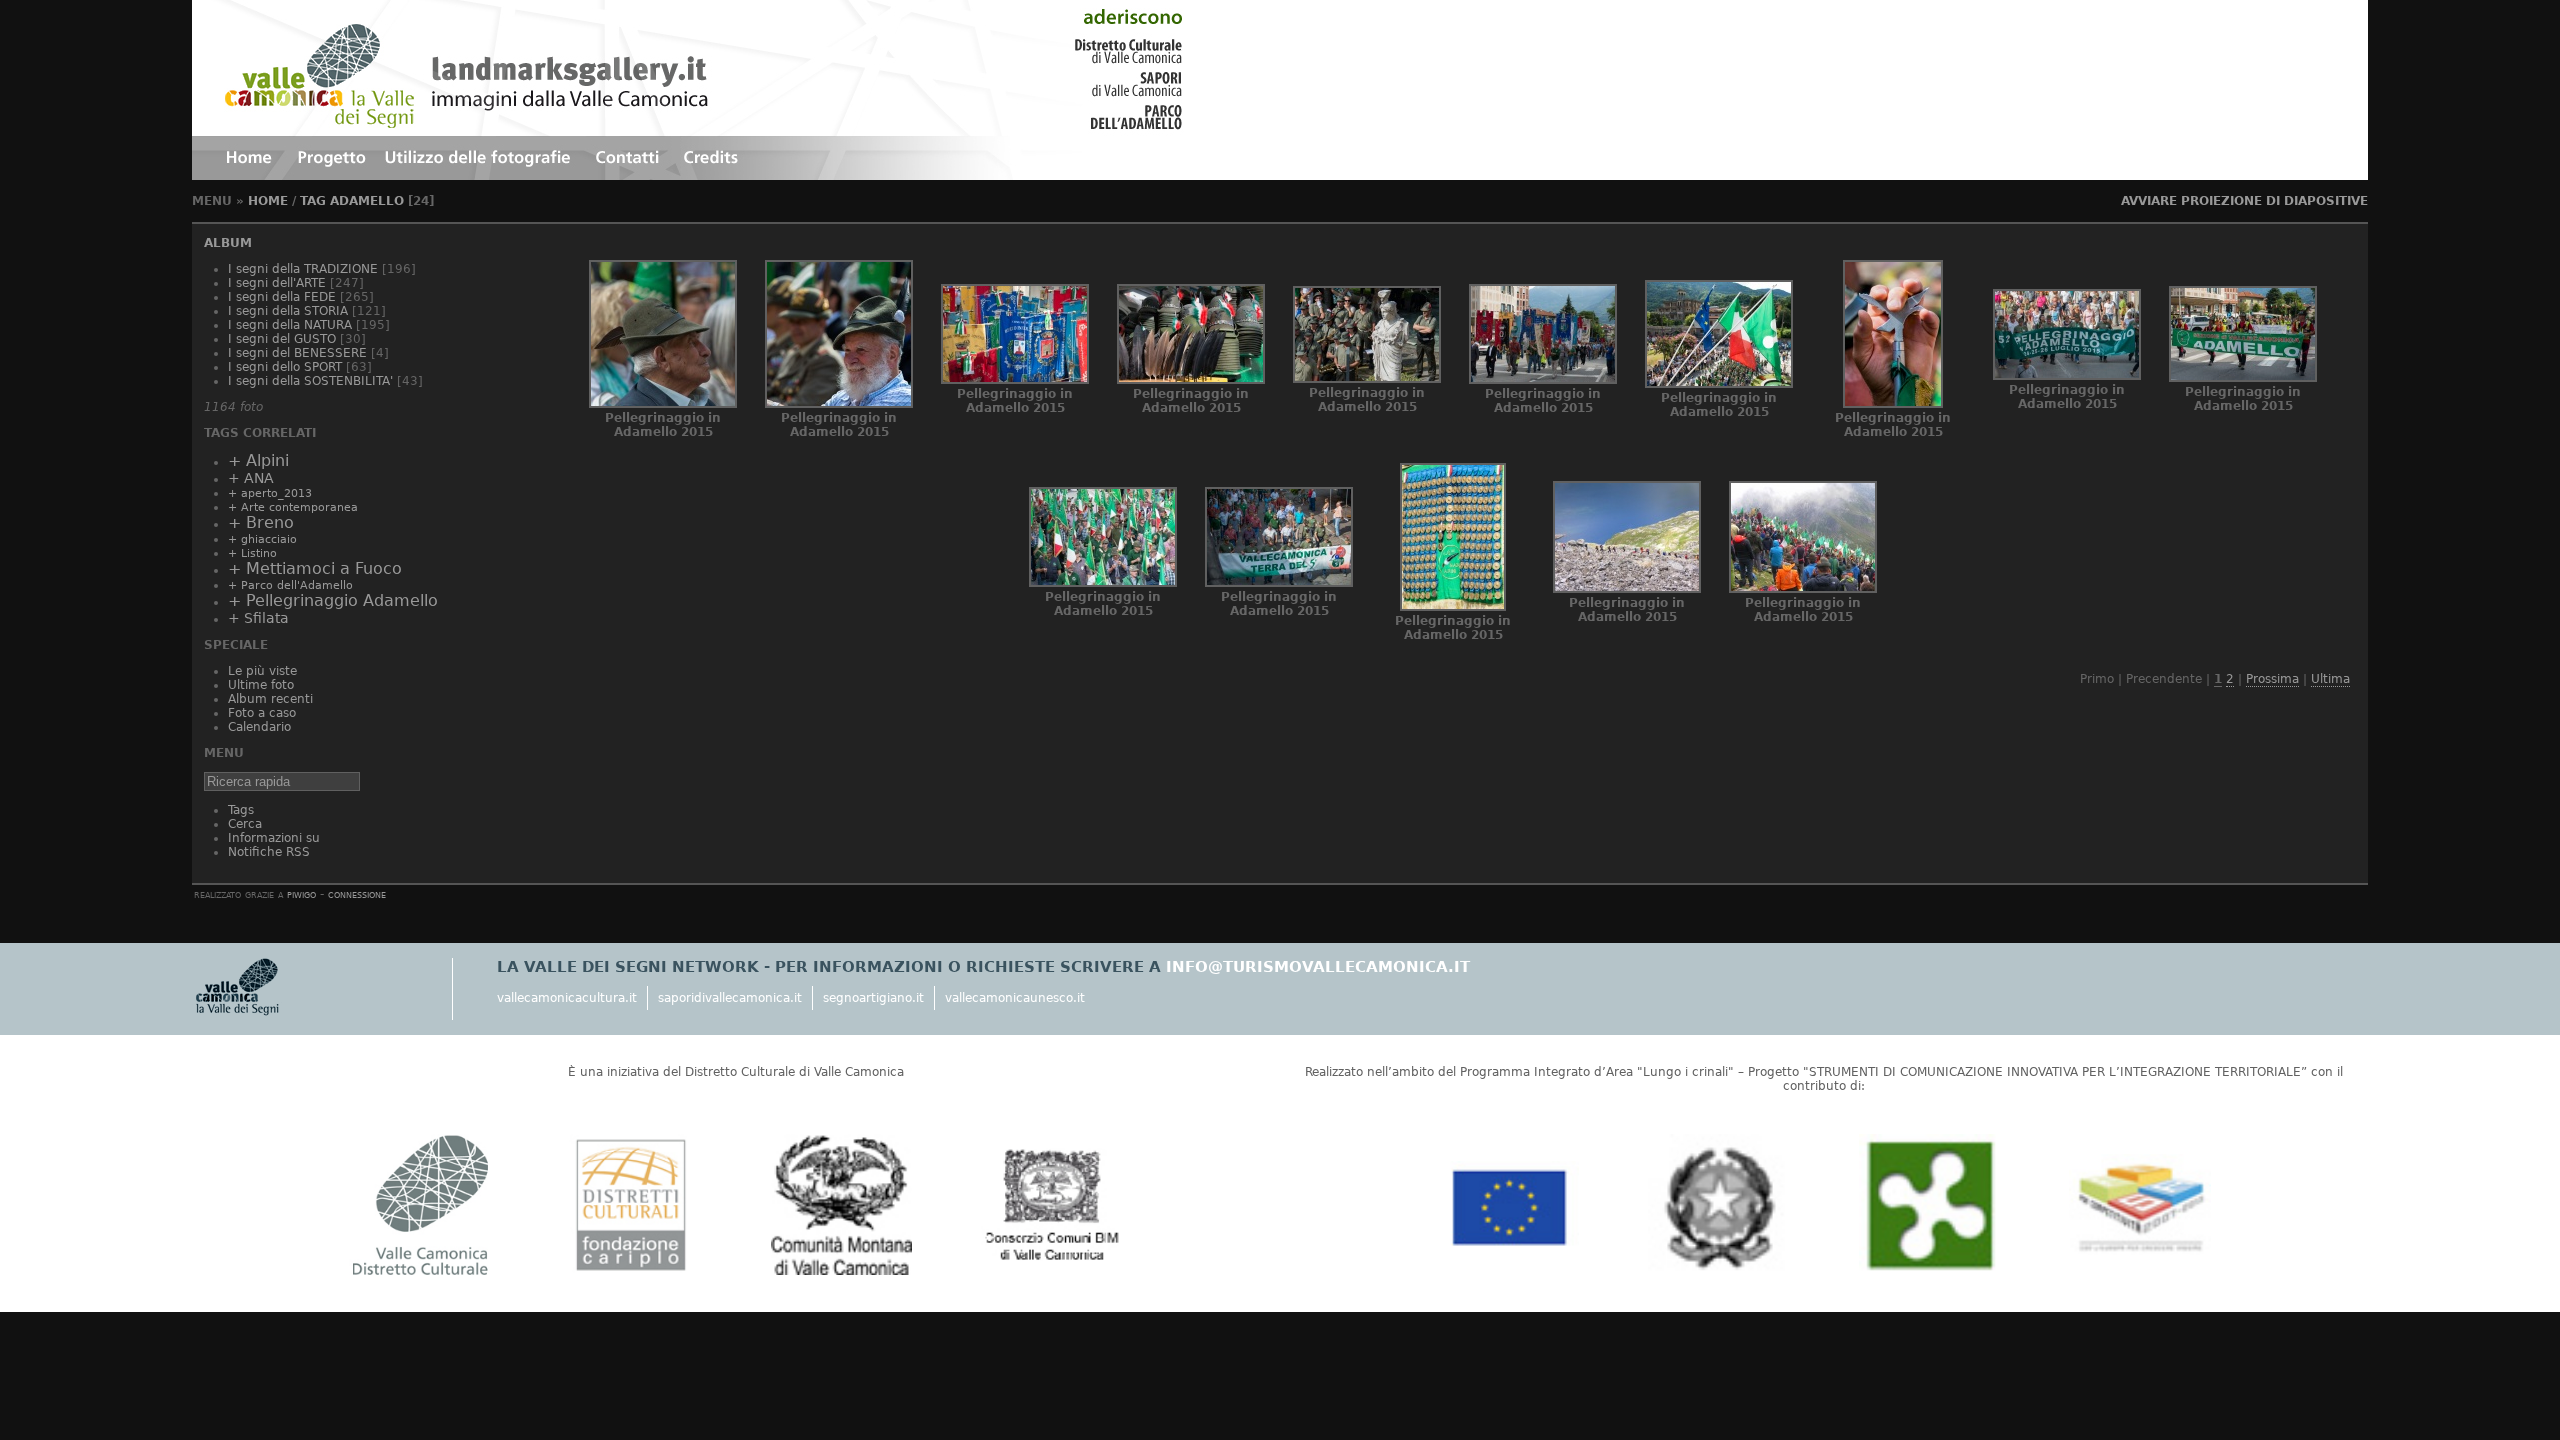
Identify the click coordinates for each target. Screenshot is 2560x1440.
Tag (313, 201)
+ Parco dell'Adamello (290, 585)
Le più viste (262, 671)
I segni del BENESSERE (297, 353)
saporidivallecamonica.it (730, 998)
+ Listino (252, 553)
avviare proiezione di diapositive (2244, 201)
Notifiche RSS (269, 852)
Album (228, 243)
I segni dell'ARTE (277, 283)
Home (268, 201)
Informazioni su (274, 838)
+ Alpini (258, 461)
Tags (241, 810)
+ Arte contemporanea (293, 507)
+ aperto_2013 (270, 493)
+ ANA (251, 478)
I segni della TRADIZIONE (303, 269)
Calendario (259, 727)
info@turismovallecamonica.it (1318, 967)
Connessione (357, 894)
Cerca (245, 824)
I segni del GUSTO (282, 339)
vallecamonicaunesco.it (1015, 998)
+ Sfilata (258, 618)
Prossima (2272, 679)
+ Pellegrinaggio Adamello (333, 601)
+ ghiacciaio (262, 539)
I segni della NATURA (290, 325)
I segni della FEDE (282, 297)
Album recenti (270, 699)
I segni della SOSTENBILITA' (310, 381)
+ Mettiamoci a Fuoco (315, 569)
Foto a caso (262, 713)
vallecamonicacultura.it (567, 998)
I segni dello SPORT (285, 367)
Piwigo (301, 894)
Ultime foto (261, 685)
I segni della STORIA (288, 311)
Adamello (367, 201)
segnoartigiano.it (873, 998)
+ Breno (261, 523)
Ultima (2330, 679)
